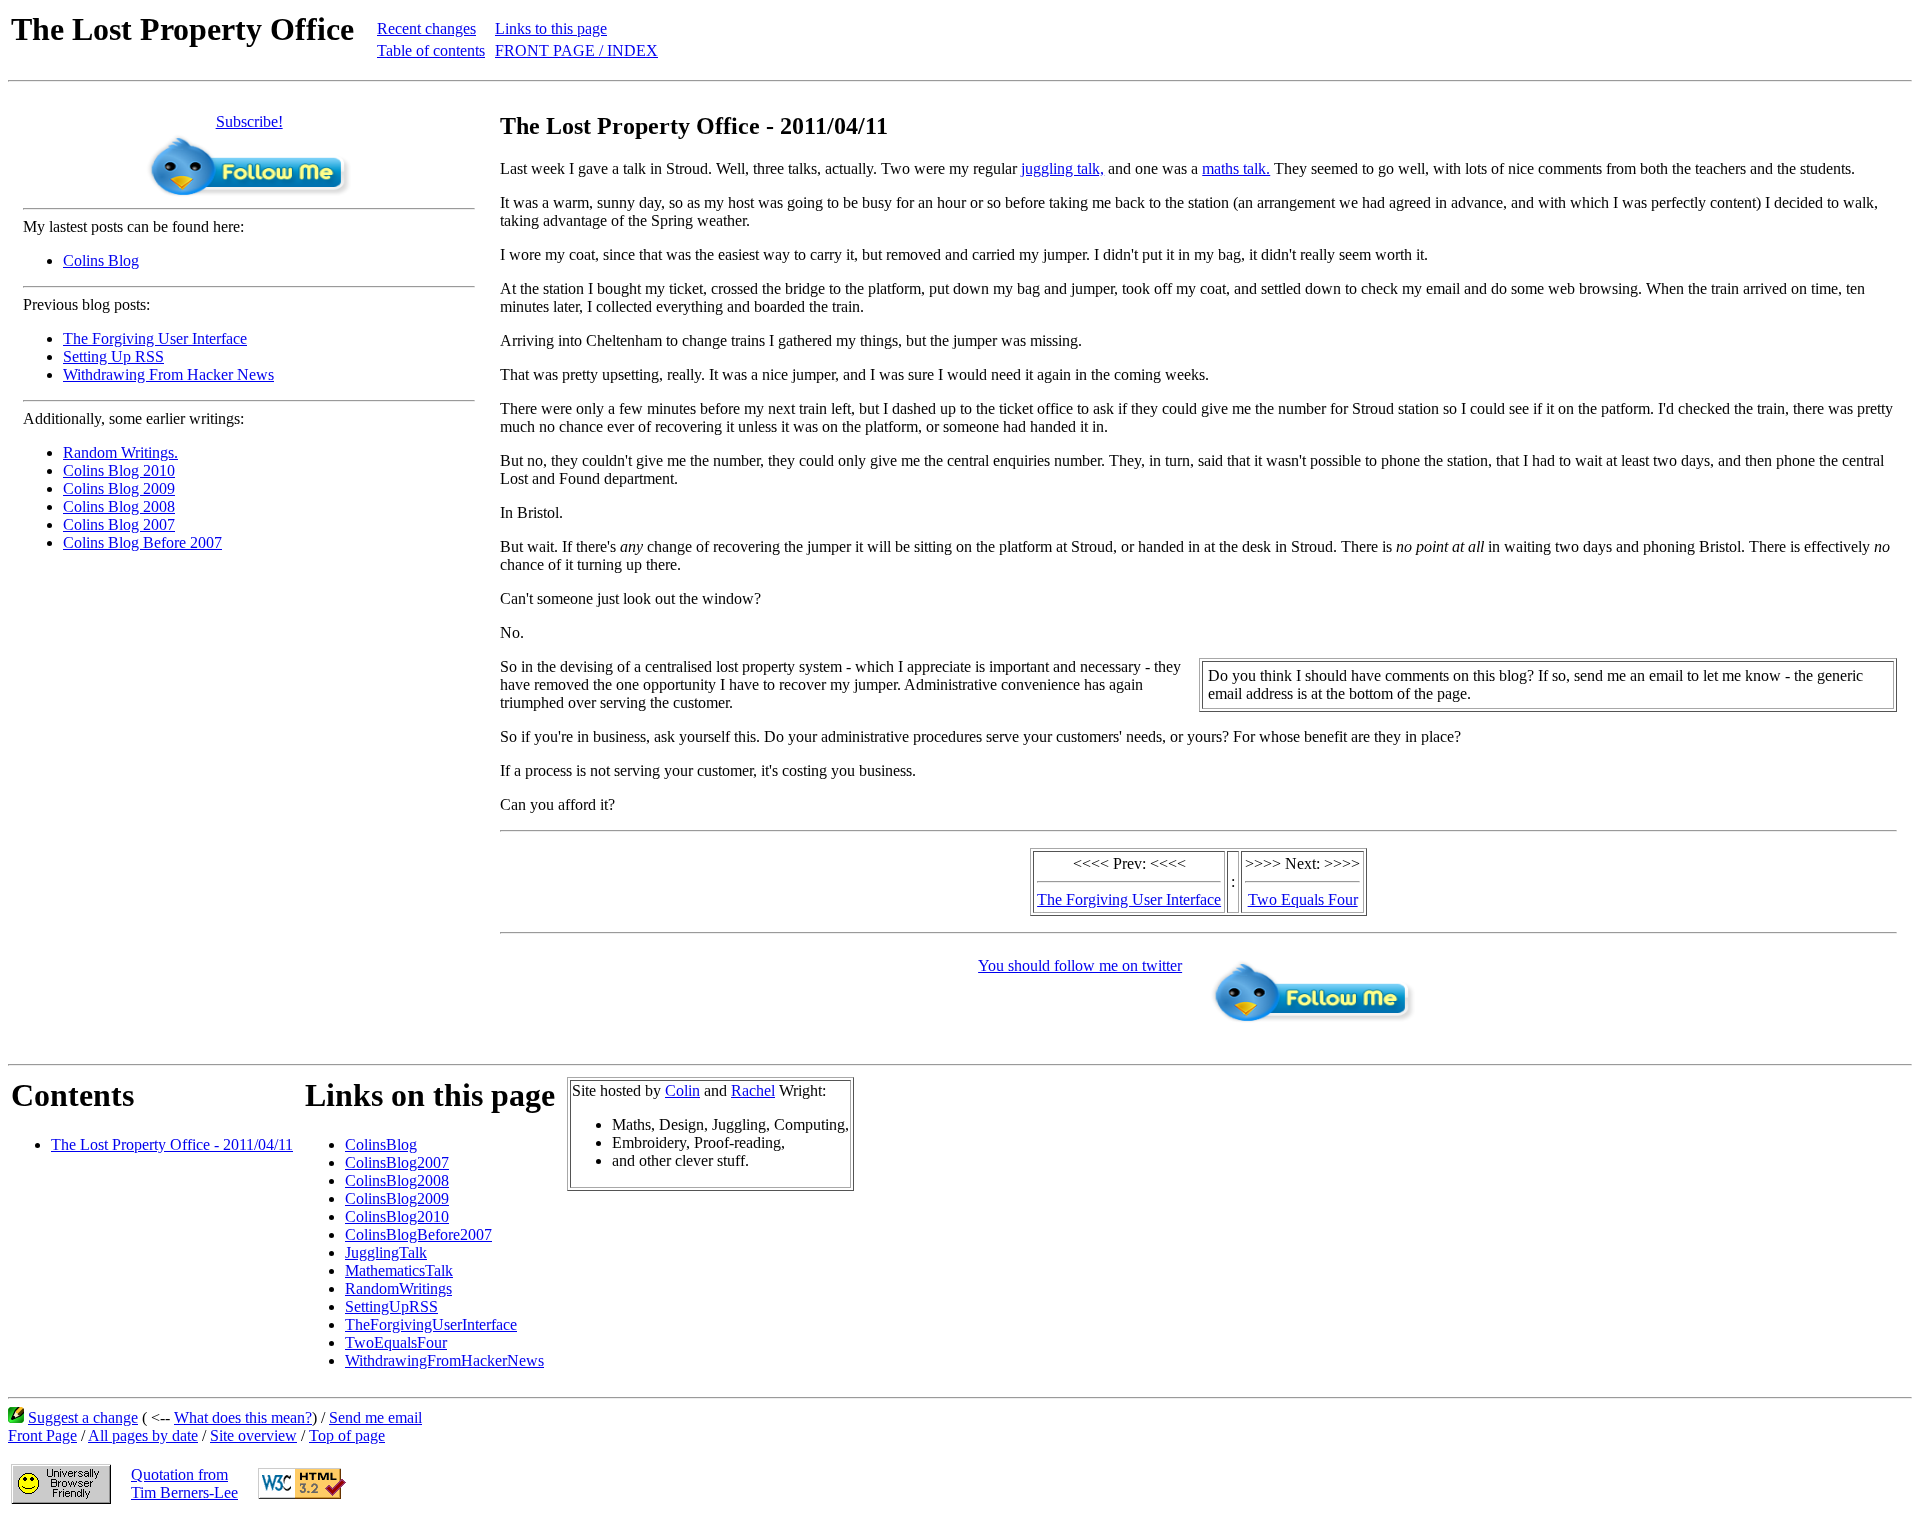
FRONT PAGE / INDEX (576, 50)
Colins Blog (101, 260)
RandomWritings (398, 1288)
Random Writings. (120, 452)
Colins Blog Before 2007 (142, 542)
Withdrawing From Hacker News (168, 374)
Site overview (253, 1435)
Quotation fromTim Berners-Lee (184, 1483)
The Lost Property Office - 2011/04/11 (172, 1144)
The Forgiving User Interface (155, 338)
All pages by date (143, 1435)
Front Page (42, 1435)
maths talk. (1236, 168)
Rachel (753, 1090)
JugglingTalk (386, 1252)
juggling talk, (1062, 168)
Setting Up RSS (113, 356)
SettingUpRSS (391, 1306)
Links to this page (551, 28)
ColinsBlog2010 (397, 1216)
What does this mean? (243, 1417)
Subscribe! (249, 121)
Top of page (347, 1435)
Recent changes (426, 28)
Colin (682, 1090)
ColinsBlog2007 (397, 1162)
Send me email (375, 1417)
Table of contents (431, 50)
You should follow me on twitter (1080, 965)
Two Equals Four (1303, 899)
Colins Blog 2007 (119, 524)
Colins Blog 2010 (119, 470)
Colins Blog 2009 (119, 488)
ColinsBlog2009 (397, 1198)
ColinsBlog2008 (397, 1180)
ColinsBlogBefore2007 (418, 1234)
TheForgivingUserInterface (431, 1324)
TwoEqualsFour (396, 1342)
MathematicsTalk (399, 1270)
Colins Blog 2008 (119, 506)
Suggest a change (83, 1417)
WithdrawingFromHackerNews (444, 1360)
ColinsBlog (381, 1144)
